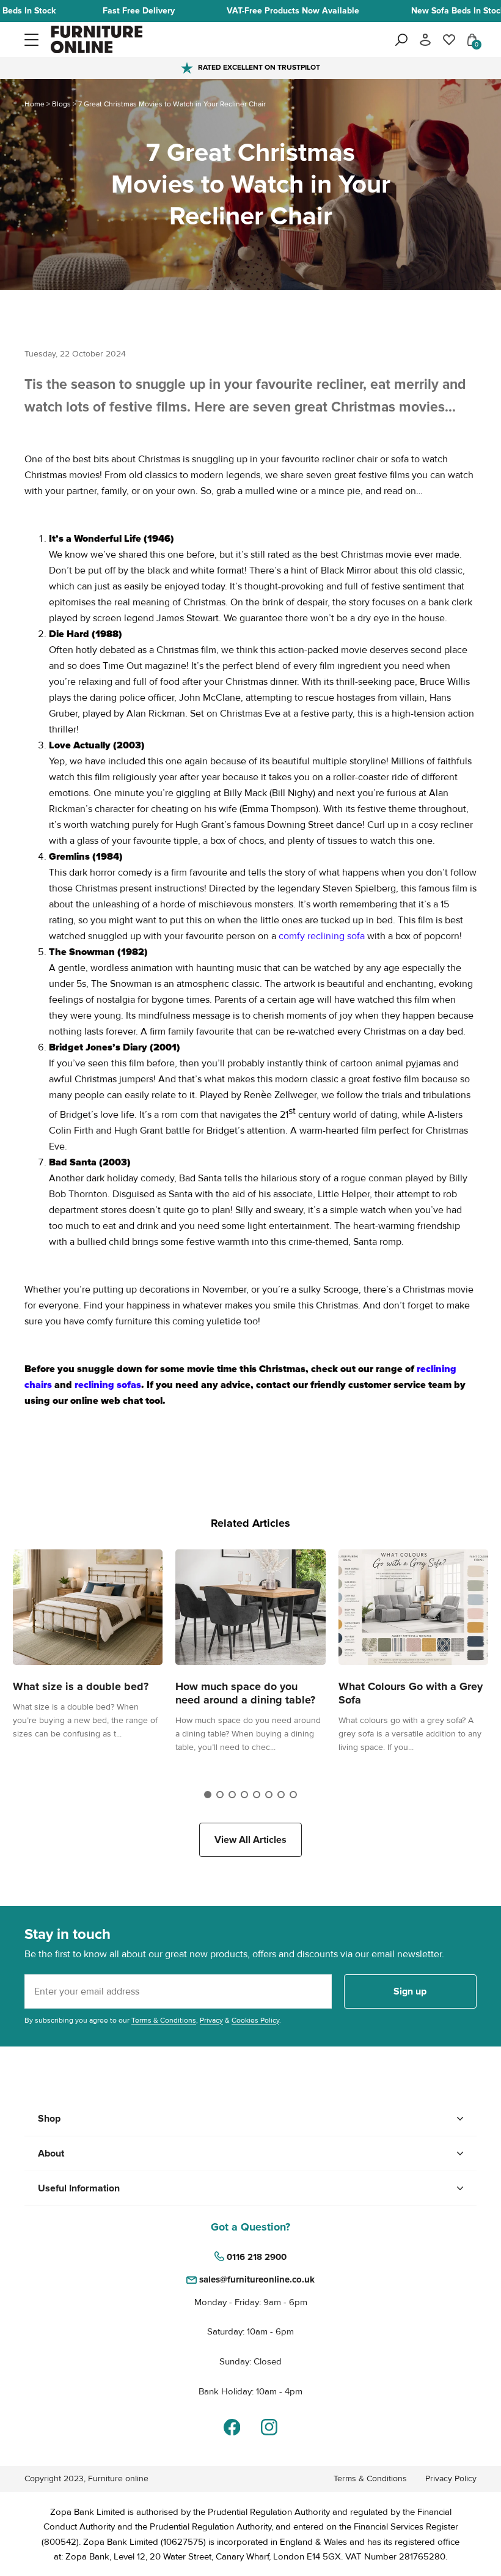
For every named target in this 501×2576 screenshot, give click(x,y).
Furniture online (118, 2478)
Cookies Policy (255, 2021)
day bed (446, 1032)
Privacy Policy (451, 2478)
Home (35, 104)
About (51, 2153)
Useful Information (79, 2188)
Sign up (410, 1991)
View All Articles (250, 1840)
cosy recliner (446, 825)
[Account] (425, 40)
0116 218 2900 (257, 2257)
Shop (49, 2119)
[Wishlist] (449, 40)
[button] (31, 39)
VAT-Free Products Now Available (293, 11)
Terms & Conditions (164, 2021)
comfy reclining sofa (322, 936)
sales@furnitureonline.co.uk (257, 2279)
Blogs (61, 104)
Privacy (211, 2021)
